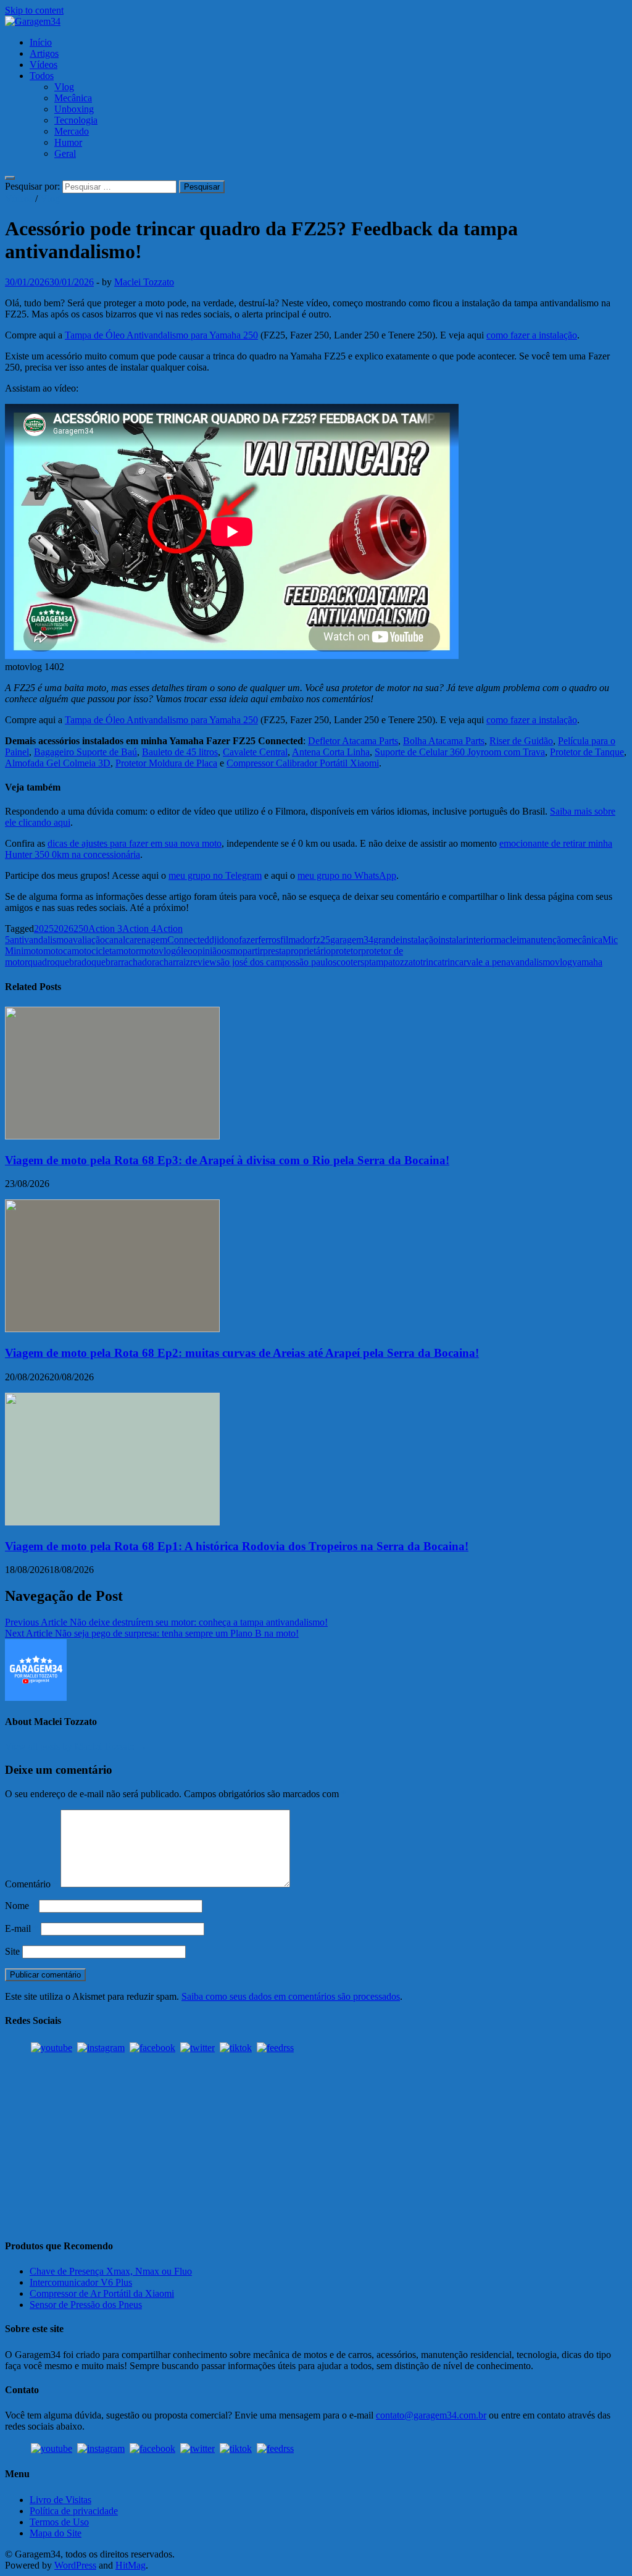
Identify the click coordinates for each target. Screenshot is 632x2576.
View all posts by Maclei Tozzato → (76, 1746)
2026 (64, 929)
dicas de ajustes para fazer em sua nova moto (135, 843)
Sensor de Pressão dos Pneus (86, 2305)
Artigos (44, 53)
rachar (164, 962)
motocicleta (94, 951)
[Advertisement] (316, 2141)
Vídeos (44, 65)
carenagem (146, 940)
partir (253, 951)
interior (480, 940)
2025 (44, 929)
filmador (297, 940)
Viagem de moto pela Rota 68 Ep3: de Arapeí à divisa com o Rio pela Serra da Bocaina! (227, 1160)
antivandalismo (39, 940)
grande (387, 940)
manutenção (543, 940)
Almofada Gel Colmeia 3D (58, 763)
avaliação (87, 940)
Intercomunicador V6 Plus (81, 2282)
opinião (207, 951)
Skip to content (34, 10)
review (203, 962)
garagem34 (352, 940)
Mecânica (73, 98)
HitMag (131, 2565)
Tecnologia (76, 120)
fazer (248, 940)
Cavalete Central (255, 752)
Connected (188, 940)
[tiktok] (236, 2048)
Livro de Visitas (60, 2500)
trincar (454, 962)
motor (127, 951)
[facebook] (152, 2048)
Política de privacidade (74, 2511)
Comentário (31, 1884)
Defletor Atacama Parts (353, 741)
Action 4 (139, 929)
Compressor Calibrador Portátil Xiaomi (303, 763)
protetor (346, 951)
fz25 (322, 940)
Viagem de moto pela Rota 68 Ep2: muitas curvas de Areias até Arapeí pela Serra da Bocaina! (242, 1353)
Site (12, 1951)
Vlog (64, 87)
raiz (183, 962)
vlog (563, 962)
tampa (381, 962)
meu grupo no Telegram (215, 875)
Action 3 (105, 929)
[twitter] (197, 2048)
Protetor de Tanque (587, 752)
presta (274, 951)
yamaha (587, 962)
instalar (452, 940)
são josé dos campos (256, 962)
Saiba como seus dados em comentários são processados (291, 1996)
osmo (232, 951)
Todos (42, 76)
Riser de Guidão (521, 741)
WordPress (75, 2565)
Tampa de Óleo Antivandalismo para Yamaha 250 (161, 335)
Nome (21, 1906)
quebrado (73, 962)
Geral (65, 153)
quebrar (106, 962)
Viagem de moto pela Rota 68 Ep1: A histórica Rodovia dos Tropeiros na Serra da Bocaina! (237, 1546)
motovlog (157, 951)
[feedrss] (275, 2048)
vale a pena (489, 962)
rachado (136, 962)
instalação (419, 940)
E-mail (22, 1928)
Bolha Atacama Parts (444, 741)
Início (41, 42)
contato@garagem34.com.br (431, 2415)
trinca (431, 962)
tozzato (406, 962)
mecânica (584, 940)
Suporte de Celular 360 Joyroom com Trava (460, 752)
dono (229, 940)
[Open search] (10, 178)
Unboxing (74, 109)
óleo (184, 951)
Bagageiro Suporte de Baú (85, 752)
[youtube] (52, 2048)
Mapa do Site (56, 2533)
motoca (57, 951)
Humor (68, 142)
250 (81, 929)
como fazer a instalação (532, 335)
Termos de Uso (59, 2522)
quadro (41, 962)
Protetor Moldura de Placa (166, 763)
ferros (269, 940)
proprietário (308, 951)
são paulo (314, 962)
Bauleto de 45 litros (180, 752)
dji (214, 940)
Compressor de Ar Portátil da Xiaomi (102, 2293)
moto (33, 951)
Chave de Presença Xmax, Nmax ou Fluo (111, 2271)
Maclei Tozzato (144, 282)
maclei (506, 940)
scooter (347, 962)
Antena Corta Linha (331, 752)
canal (115, 940)
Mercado (72, 131)
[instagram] (101, 2048)
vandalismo (533, 962)
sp (365, 962)
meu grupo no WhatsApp (347, 875)
